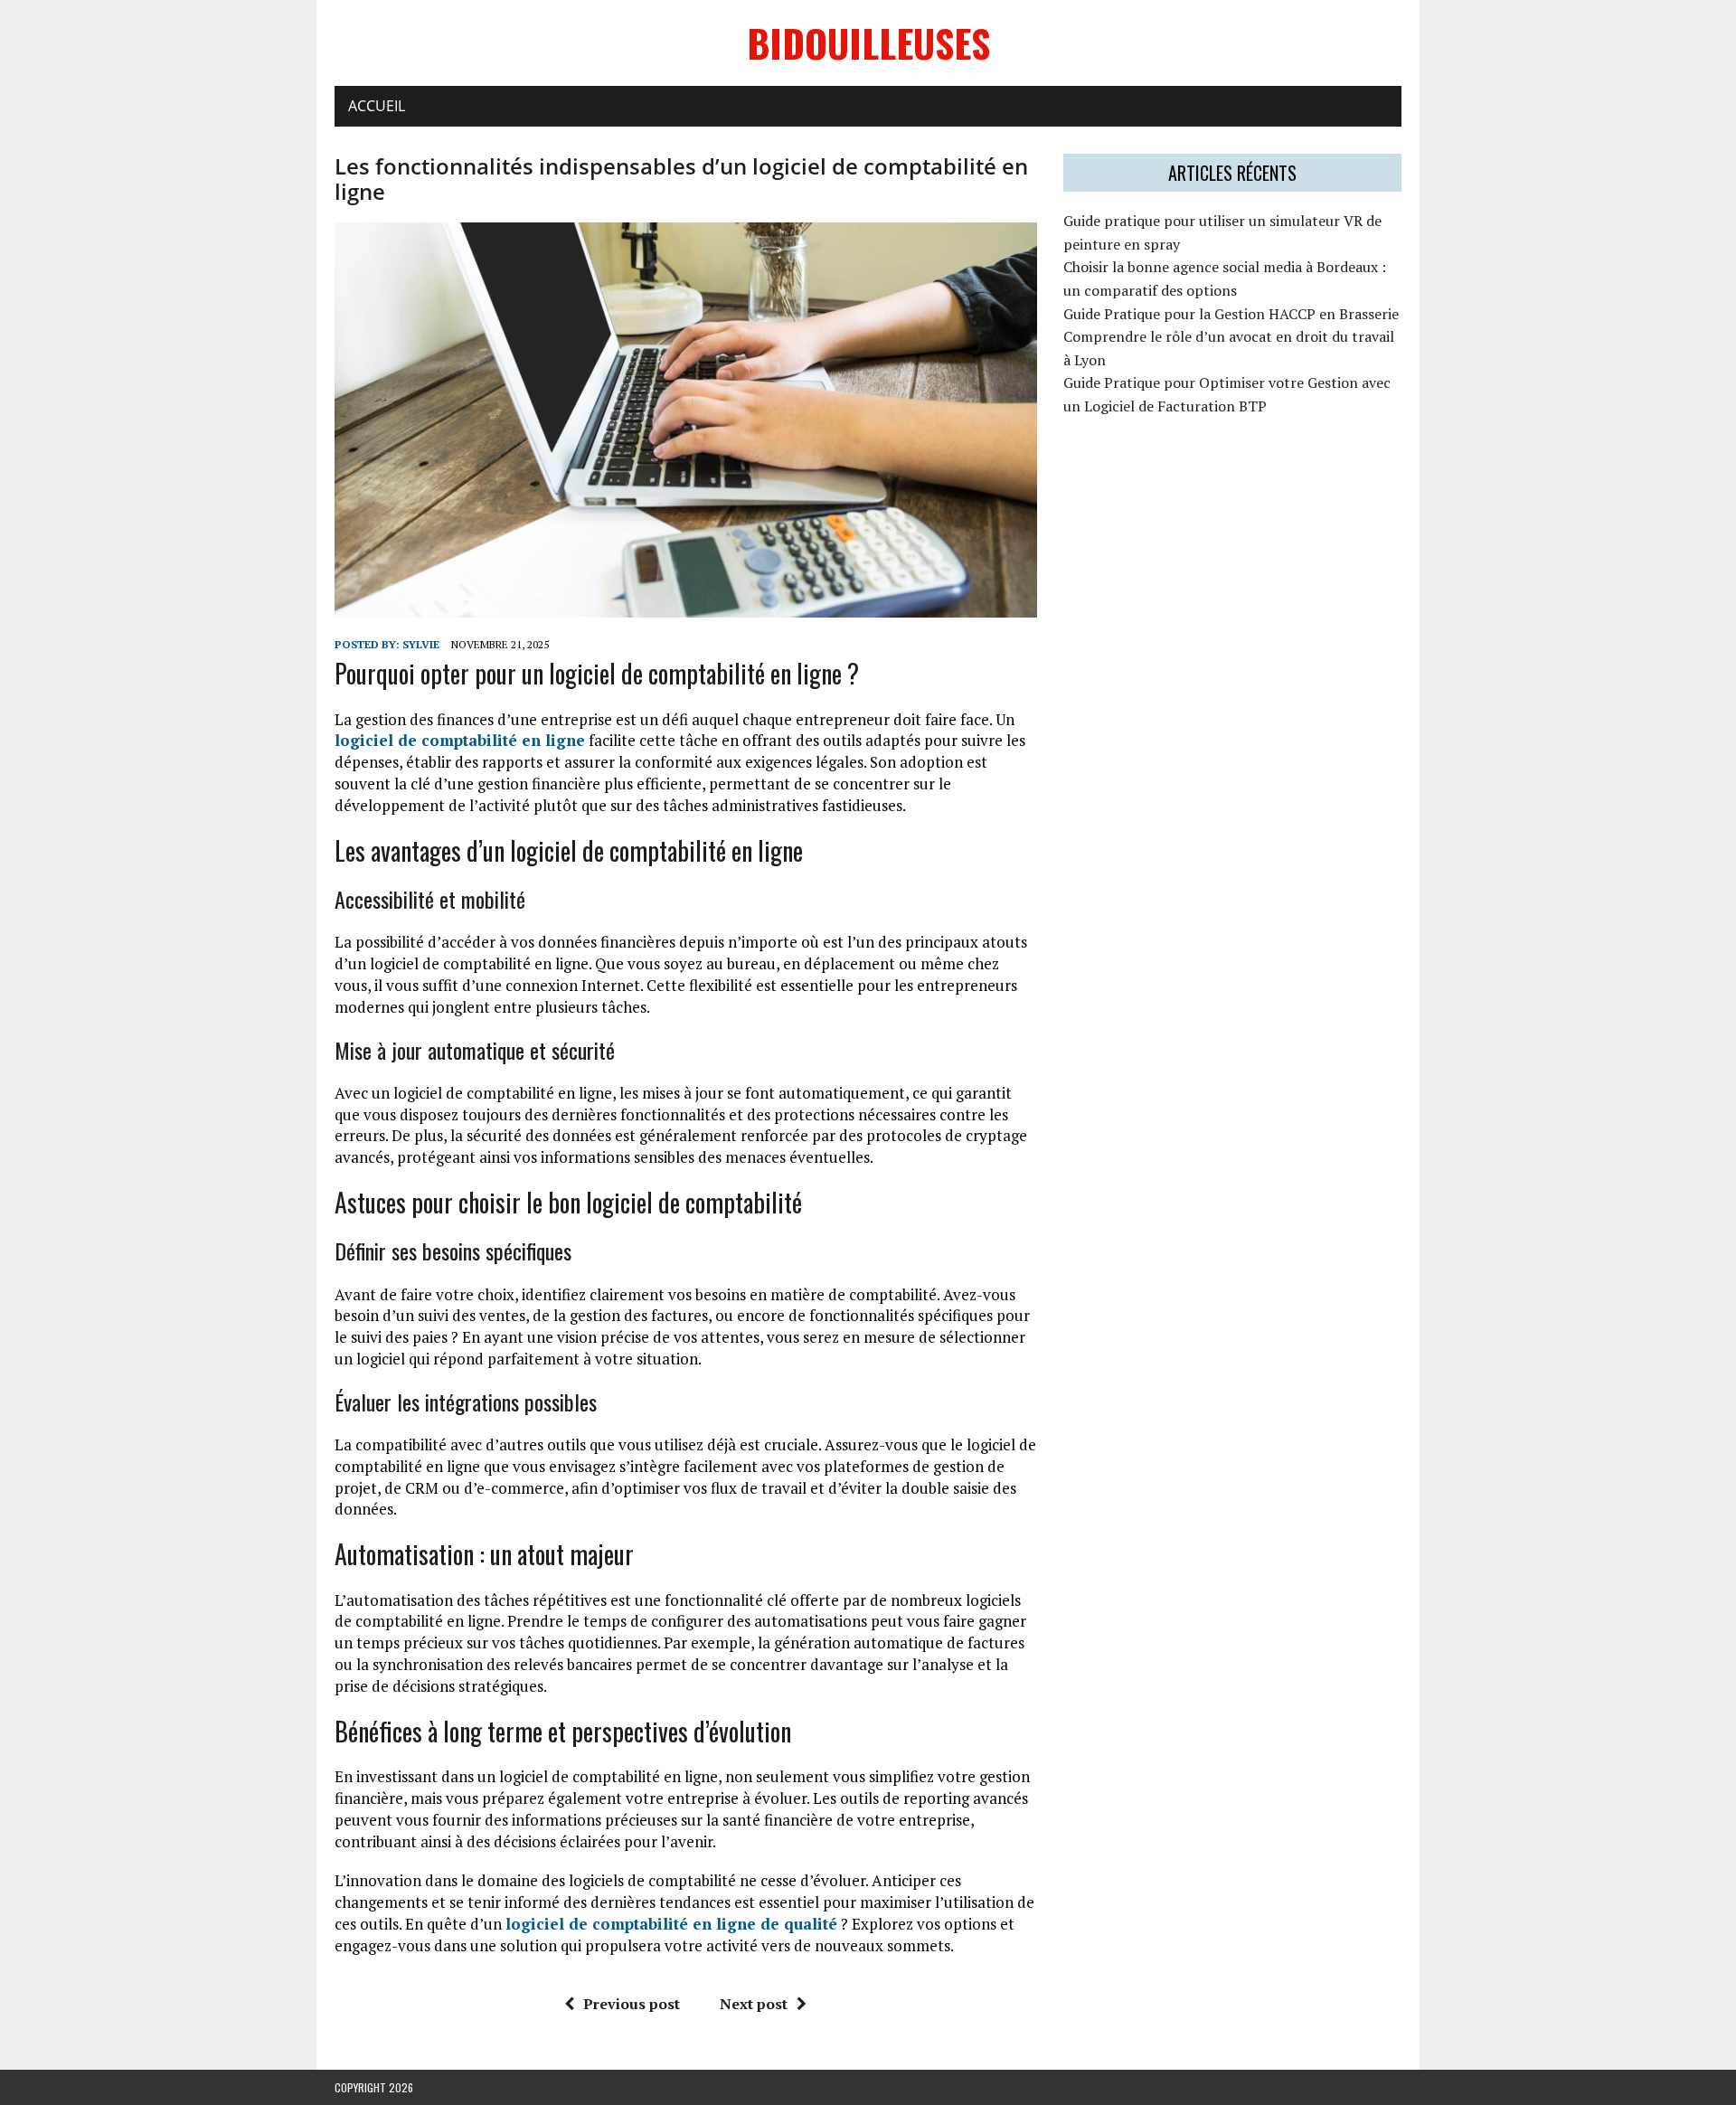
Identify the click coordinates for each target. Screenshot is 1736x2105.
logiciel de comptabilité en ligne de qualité (671, 1924)
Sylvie (421, 644)
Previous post (632, 2004)
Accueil (377, 106)
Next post (754, 2004)
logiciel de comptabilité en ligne (460, 740)
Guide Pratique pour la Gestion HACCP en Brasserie (1231, 314)
